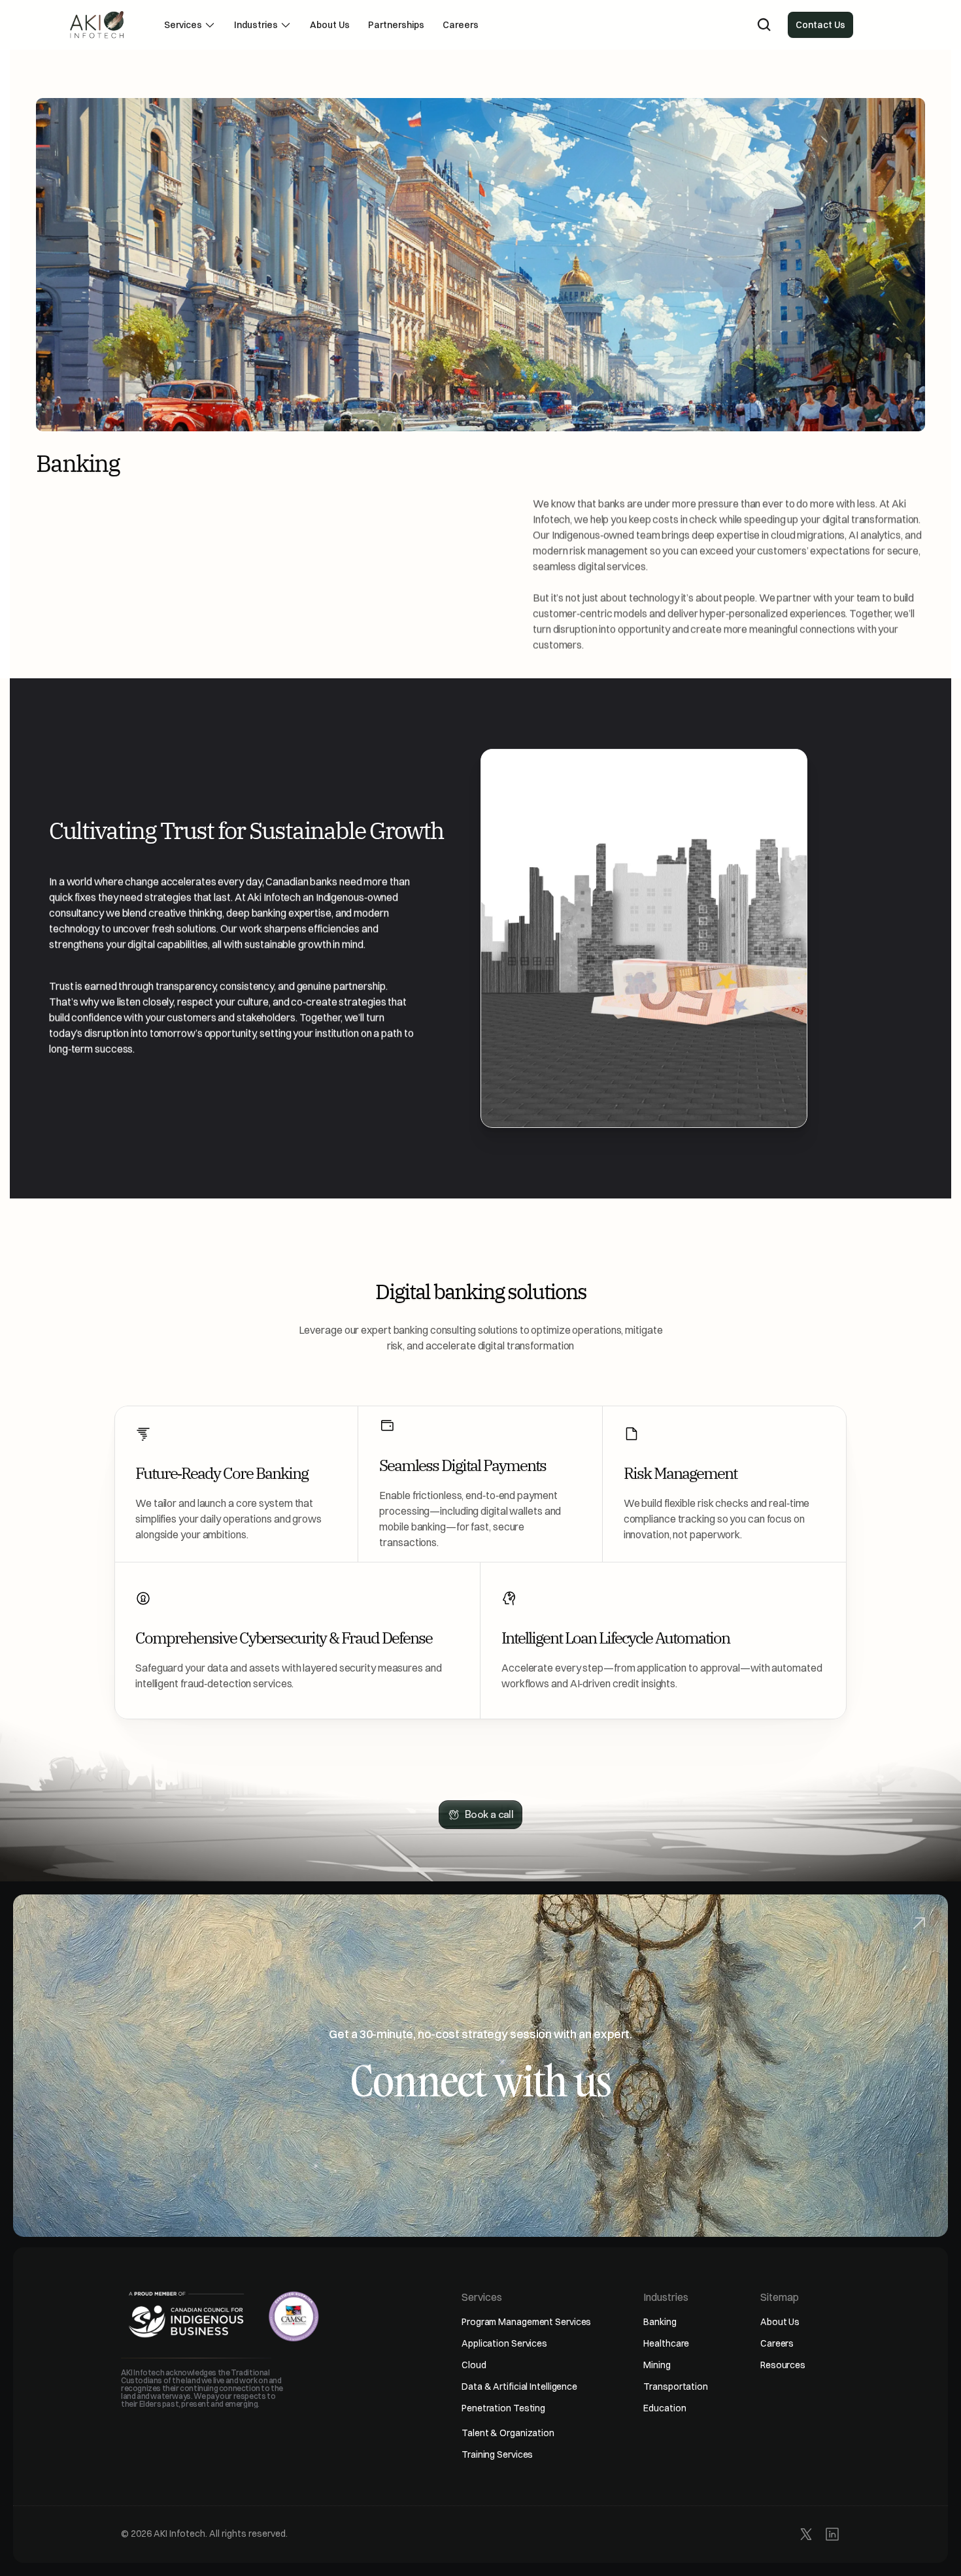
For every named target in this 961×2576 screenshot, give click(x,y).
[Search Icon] (764, 25)
